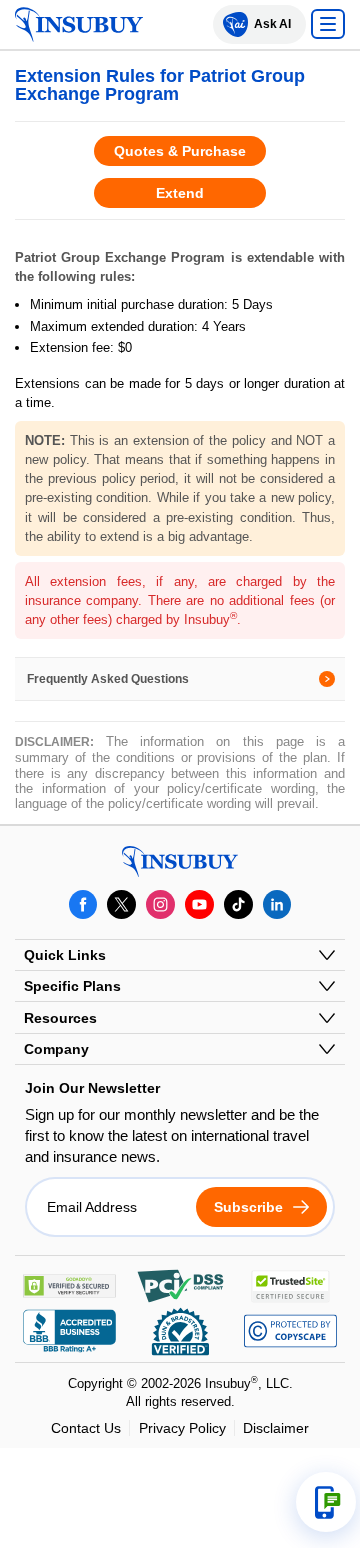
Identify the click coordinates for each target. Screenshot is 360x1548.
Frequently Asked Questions (108, 679)
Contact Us (86, 1428)
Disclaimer (276, 1428)
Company (56, 1049)
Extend (180, 193)
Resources (60, 1018)
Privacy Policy (182, 1428)
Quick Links (65, 955)
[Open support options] (326, 1502)
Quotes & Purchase (180, 151)
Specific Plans (72, 986)
